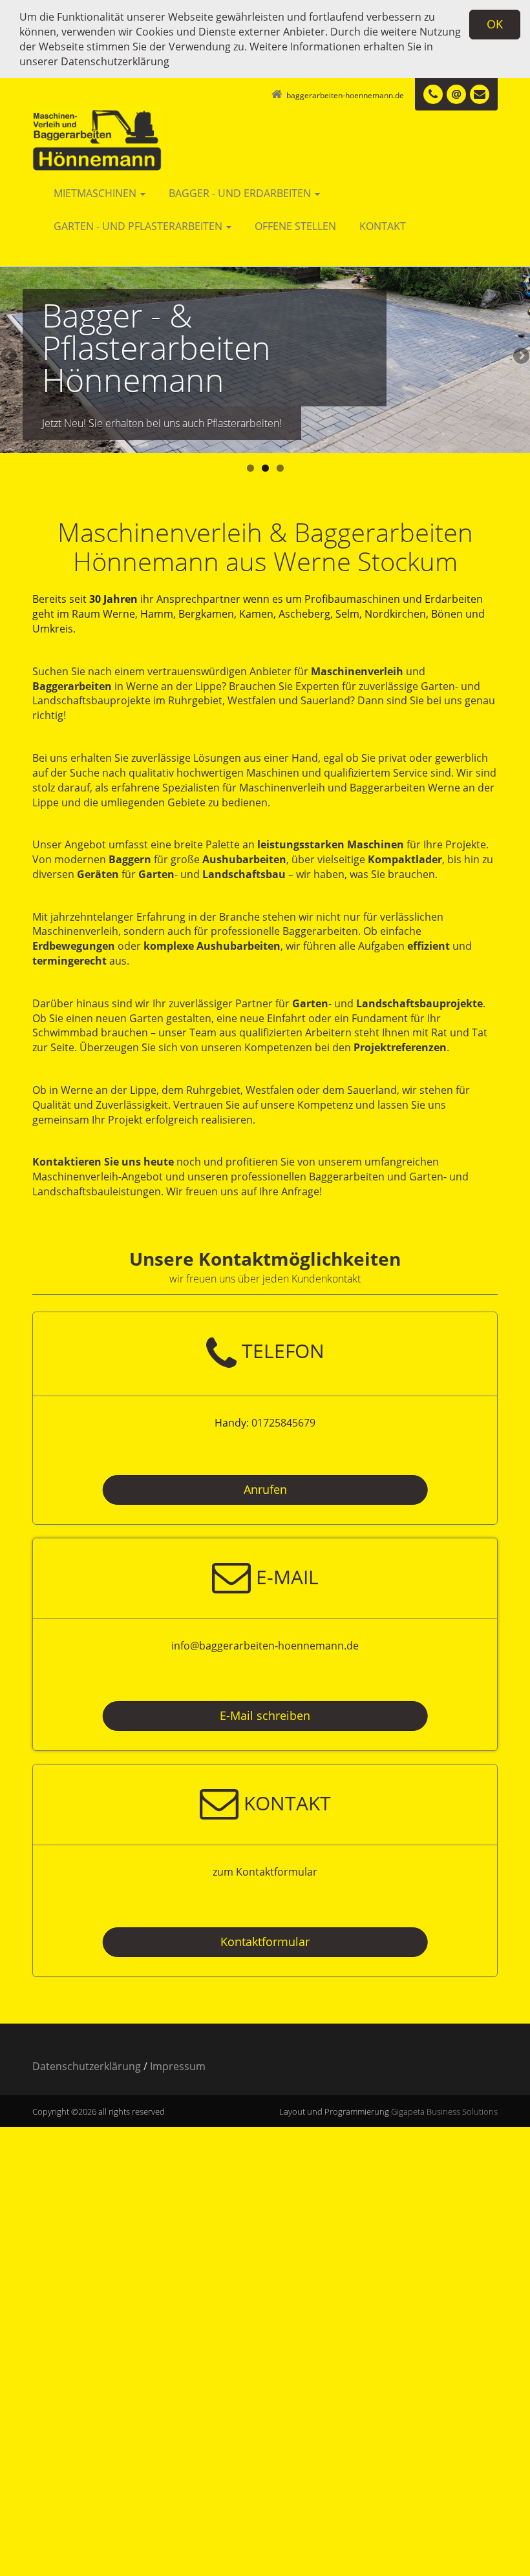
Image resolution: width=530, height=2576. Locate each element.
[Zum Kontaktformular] (480, 94)
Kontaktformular (265, 1942)
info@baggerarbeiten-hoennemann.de (265, 1646)
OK (495, 24)
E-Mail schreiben (265, 1715)
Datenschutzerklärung (115, 61)
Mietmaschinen (96, 193)
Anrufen (265, 1489)
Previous (10, 357)
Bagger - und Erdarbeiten (241, 193)
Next (520, 357)
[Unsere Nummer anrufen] (433, 94)
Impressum (178, 2066)
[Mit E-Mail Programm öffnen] (456, 94)
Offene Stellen (295, 226)
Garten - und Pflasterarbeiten (139, 226)
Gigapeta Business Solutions (444, 2111)
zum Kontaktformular (265, 1872)
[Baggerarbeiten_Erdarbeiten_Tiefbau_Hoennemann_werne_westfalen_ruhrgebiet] (134, 131)
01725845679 (283, 1423)
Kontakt (383, 226)
